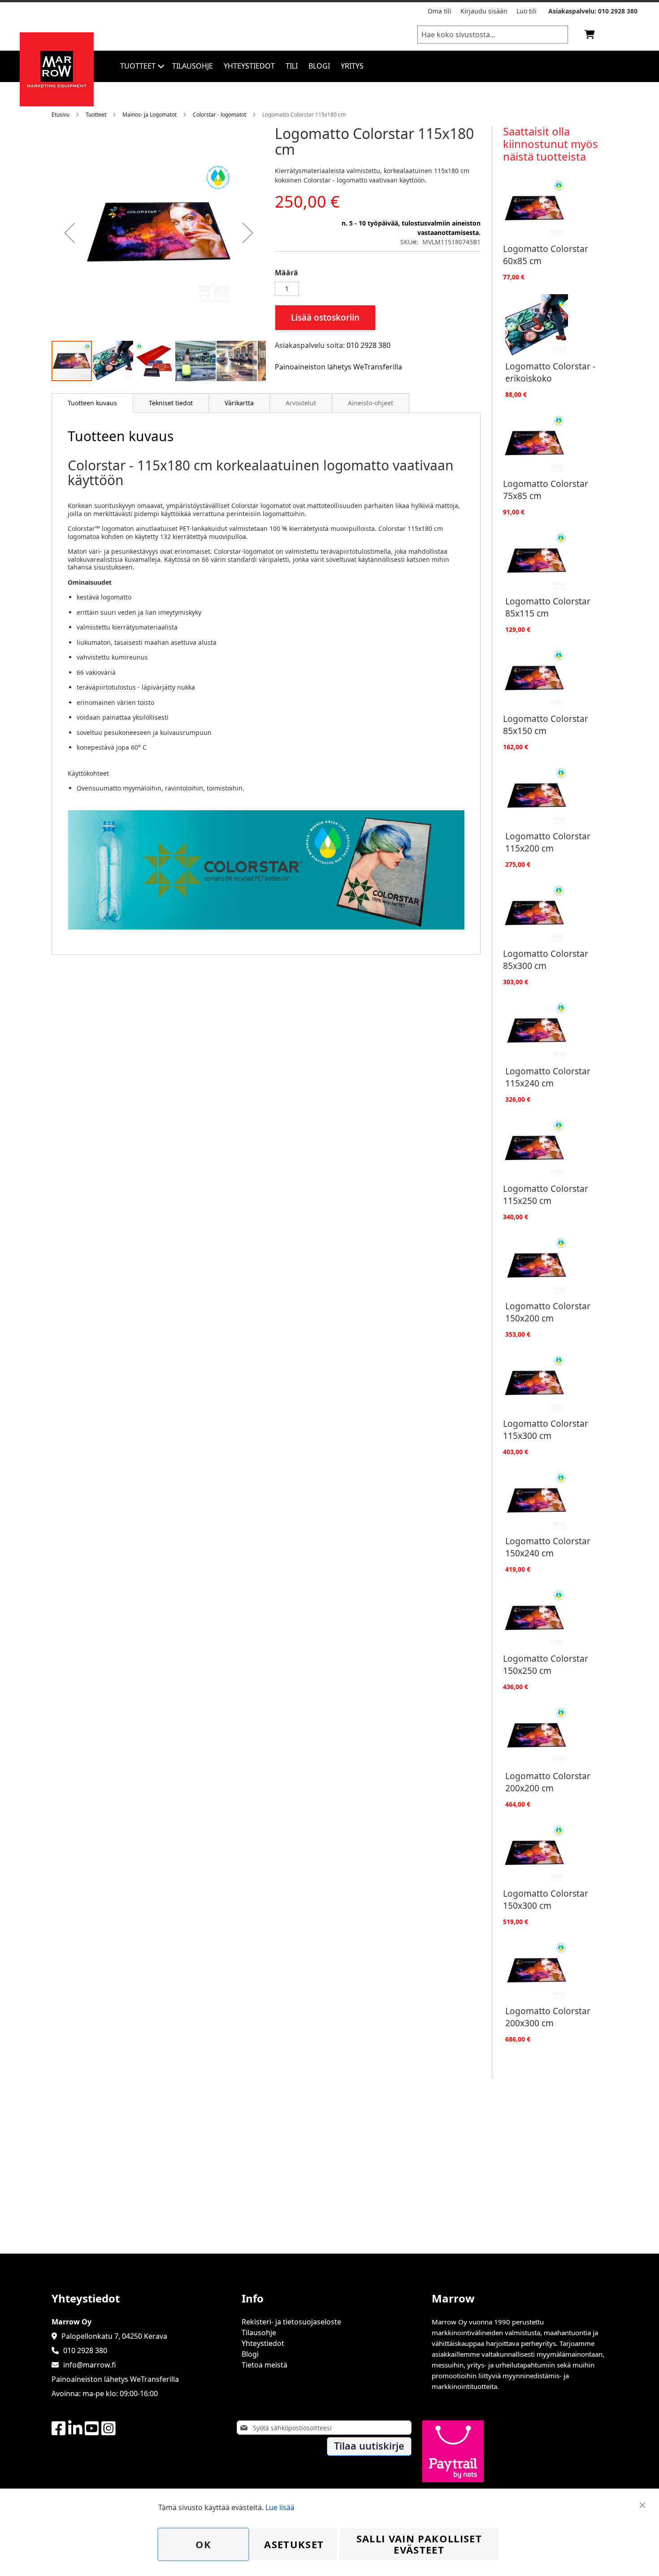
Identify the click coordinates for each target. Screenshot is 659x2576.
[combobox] (493, 35)
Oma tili (440, 11)
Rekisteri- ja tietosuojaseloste (291, 2322)
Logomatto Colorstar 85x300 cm (546, 960)
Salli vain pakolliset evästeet (419, 2544)
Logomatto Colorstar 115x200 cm (548, 842)
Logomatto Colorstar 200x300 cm (548, 2017)
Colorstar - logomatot (219, 115)
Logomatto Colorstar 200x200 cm (548, 1782)
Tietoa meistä (264, 2365)
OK (204, 2544)
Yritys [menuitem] (352, 66)
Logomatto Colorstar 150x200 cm (548, 1312)
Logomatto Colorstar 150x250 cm (546, 1664)
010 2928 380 (618, 11)
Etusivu (61, 115)
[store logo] (57, 104)
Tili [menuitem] (292, 66)
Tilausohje (259, 2333)
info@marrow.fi (90, 2365)
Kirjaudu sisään (484, 11)
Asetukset (294, 2544)
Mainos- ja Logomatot (150, 115)
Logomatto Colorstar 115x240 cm (548, 1077)
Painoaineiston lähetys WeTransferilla (338, 367)
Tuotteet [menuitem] (138, 66)
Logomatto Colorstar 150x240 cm (548, 1547)
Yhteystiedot (263, 2343)
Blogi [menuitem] (319, 66)
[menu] (387, 66)
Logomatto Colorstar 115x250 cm (546, 1195)
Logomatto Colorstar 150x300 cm (546, 1899)
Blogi (250, 2354)
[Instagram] (108, 2429)
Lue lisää (280, 2507)
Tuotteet (96, 115)
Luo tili (527, 11)
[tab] (92, 403)
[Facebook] (59, 2429)
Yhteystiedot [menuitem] (249, 66)
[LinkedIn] (75, 2429)
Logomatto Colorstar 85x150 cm (546, 725)
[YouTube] (92, 2429)
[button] (69, 233)
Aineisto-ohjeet (371, 403)
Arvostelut (301, 403)
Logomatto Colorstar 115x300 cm (546, 1429)
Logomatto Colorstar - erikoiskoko (550, 372)
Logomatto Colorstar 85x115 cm (548, 607)
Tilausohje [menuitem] (193, 66)
